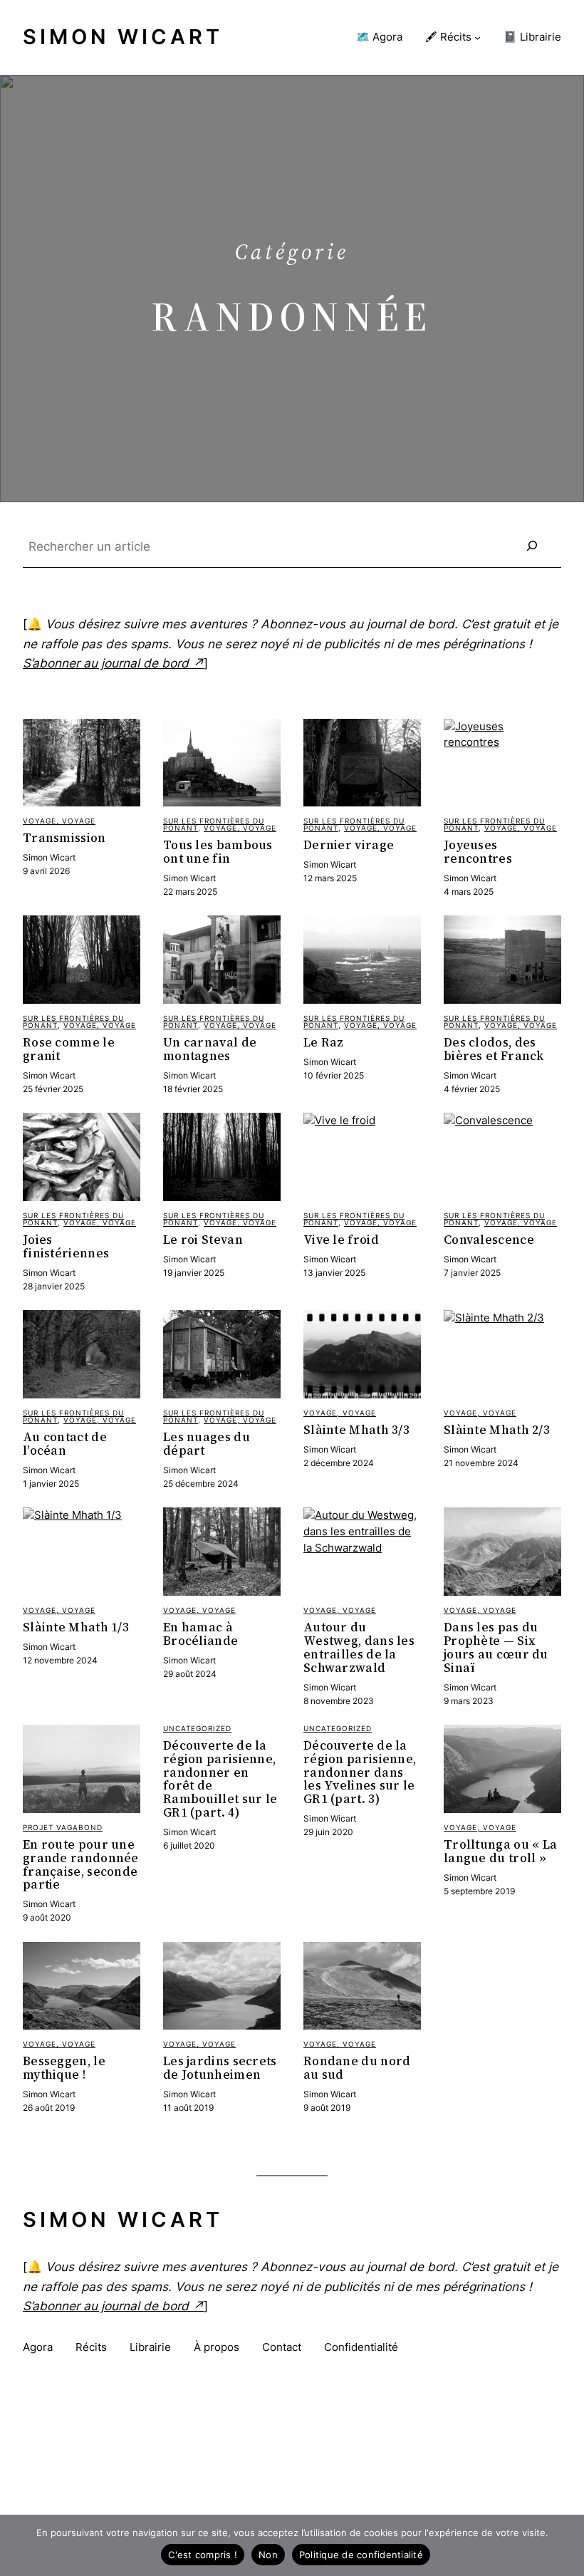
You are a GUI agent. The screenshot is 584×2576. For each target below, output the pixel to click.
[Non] (566, 2545)
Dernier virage (349, 845)
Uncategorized (197, 1728)
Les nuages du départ (207, 1444)
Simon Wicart (123, 37)
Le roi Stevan (203, 1240)
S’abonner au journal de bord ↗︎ (113, 663)
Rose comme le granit (69, 1049)
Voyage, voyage (59, 821)
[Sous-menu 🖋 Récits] (478, 37)
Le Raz (324, 1043)
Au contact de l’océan (65, 1444)
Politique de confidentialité (361, 2555)
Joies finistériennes (66, 1247)
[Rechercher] (532, 546)
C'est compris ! (203, 2555)
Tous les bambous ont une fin (218, 852)
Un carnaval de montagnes (210, 1049)
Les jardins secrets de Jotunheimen (220, 2068)
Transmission (64, 838)
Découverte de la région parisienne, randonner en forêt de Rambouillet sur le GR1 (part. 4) (220, 1779)
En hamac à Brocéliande (200, 1634)
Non (268, 2555)
